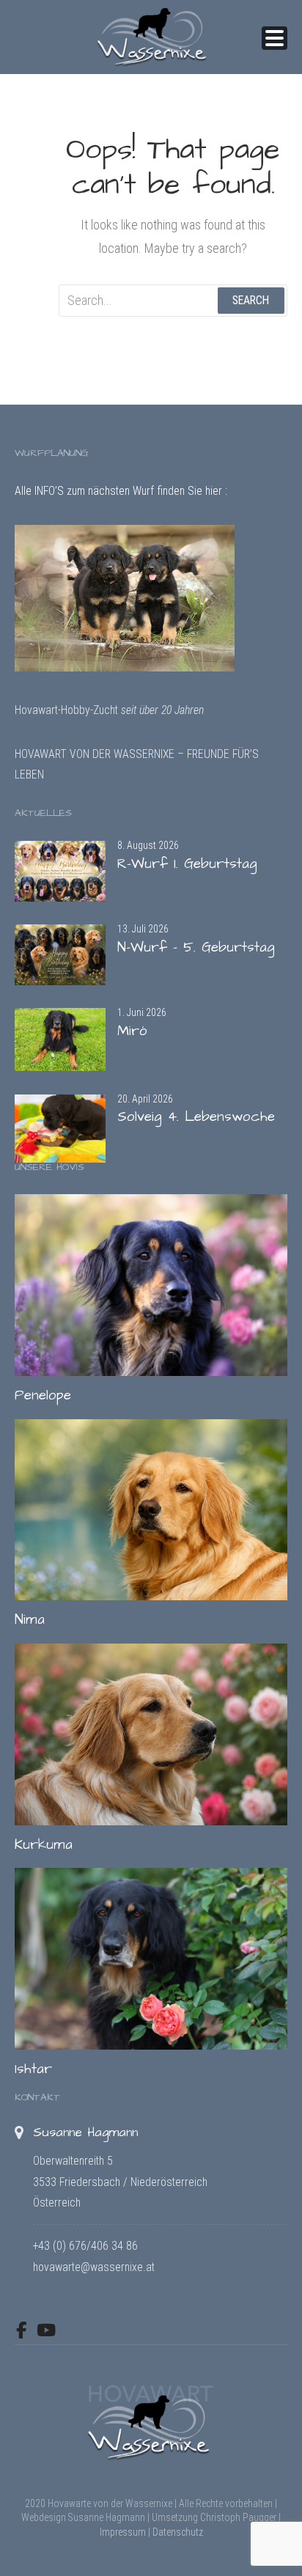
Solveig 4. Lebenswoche (196, 1117)
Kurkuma (44, 1845)
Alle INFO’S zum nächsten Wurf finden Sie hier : (121, 491)
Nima (30, 1620)
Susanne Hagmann (85, 2132)
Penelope (43, 1395)
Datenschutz (178, 2532)
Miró (132, 1031)
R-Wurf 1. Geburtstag (187, 864)
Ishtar (33, 2069)
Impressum (123, 2532)
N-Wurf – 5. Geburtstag (196, 947)
